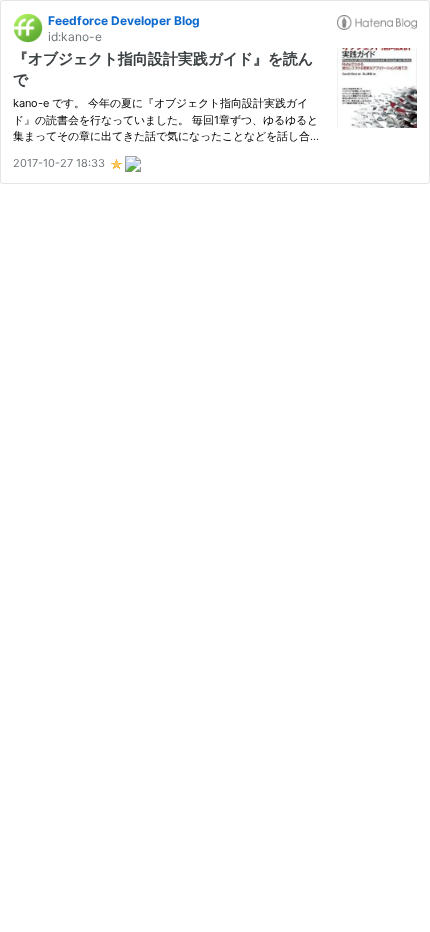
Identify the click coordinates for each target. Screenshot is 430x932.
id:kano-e (75, 36)
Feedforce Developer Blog (124, 20)
